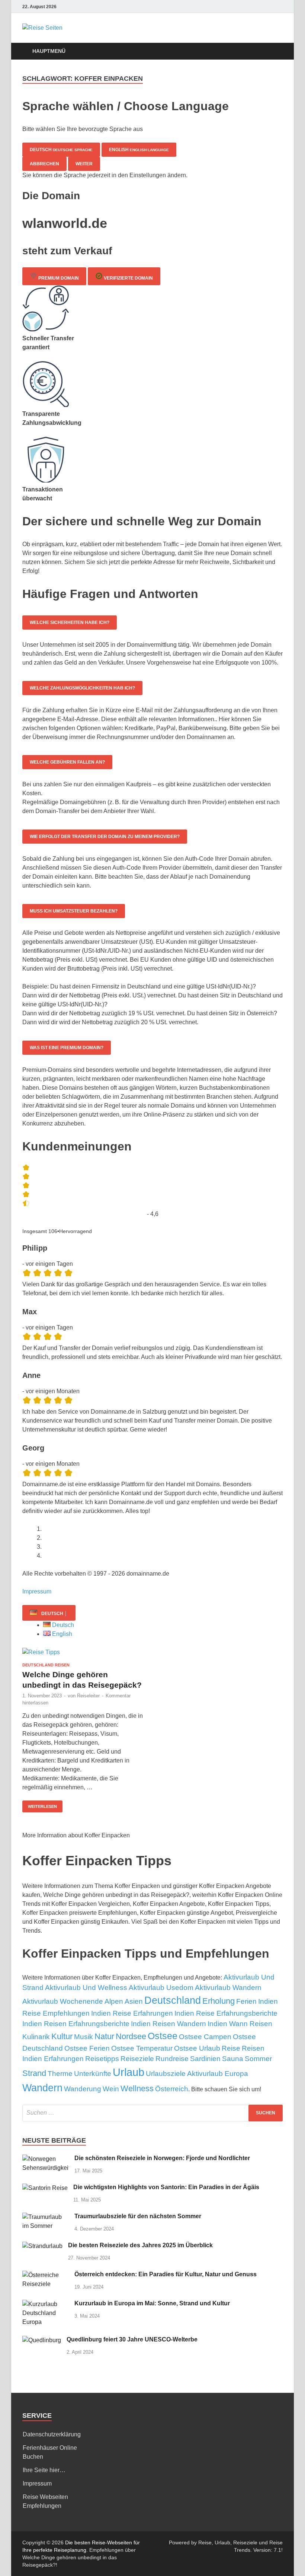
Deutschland (173, 2000)
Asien (134, 2001)
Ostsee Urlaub (197, 2048)
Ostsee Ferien (87, 2048)
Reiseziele (137, 2059)
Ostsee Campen (205, 2037)
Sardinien (205, 2059)
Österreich (172, 2089)
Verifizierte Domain (128, 278)
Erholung (219, 2001)
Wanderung (83, 2089)
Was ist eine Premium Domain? (67, 1048)
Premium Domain (58, 278)
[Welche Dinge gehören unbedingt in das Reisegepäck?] (84, 1652)
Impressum (37, 1591)
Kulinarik (36, 2037)
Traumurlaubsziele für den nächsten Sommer (138, 2216)
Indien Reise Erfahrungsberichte (226, 2013)
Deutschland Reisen (46, 1665)
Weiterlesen (42, 1806)
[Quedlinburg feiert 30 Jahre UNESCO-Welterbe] (42, 2340)
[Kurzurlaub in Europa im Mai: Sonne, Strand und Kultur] (46, 2304)
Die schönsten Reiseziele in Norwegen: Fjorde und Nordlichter (162, 2158)
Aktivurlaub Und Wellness (86, 1988)
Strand (34, 2073)
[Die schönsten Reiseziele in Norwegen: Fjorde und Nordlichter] (46, 2159)
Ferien (246, 2001)
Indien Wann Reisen (240, 2024)
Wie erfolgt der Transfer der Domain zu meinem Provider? (105, 837)
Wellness (137, 2088)
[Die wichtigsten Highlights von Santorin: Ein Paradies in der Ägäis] (45, 2188)
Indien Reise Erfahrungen (132, 2013)
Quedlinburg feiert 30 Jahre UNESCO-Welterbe (132, 2339)
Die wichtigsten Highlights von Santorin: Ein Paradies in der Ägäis (166, 2187)
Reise (231, 2048)
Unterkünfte (93, 2074)
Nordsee (131, 2036)
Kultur (62, 2036)
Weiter (84, 164)
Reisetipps (102, 2059)
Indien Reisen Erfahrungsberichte (76, 2024)
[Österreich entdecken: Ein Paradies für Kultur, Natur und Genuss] (46, 2275)
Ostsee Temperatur (142, 2048)
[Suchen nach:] (152, 2113)
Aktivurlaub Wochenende (63, 2001)
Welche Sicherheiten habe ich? (70, 622)
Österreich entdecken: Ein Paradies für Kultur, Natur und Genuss (166, 2274)
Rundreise (172, 2059)
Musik (84, 2037)
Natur (104, 2036)
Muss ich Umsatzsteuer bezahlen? (74, 911)
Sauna (233, 2059)
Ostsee (163, 2036)
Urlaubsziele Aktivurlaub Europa (197, 2074)
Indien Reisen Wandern (168, 2024)
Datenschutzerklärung (52, 2434)
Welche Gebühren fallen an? (67, 762)
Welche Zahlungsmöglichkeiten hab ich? (82, 688)
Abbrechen (44, 164)
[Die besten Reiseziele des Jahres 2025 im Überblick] (42, 2246)
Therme (60, 2074)
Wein (111, 2089)
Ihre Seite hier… (44, 2470)
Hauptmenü (49, 51)
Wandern (42, 2088)
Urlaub (129, 2072)
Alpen (114, 2001)
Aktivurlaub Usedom (161, 1988)
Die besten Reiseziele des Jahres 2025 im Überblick (140, 2245)
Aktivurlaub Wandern (228, 1988)
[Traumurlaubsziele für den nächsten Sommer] (46, 2217)
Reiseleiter (88, 1696)
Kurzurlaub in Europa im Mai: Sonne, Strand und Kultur (152, 2303)
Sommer (258, 2059)
